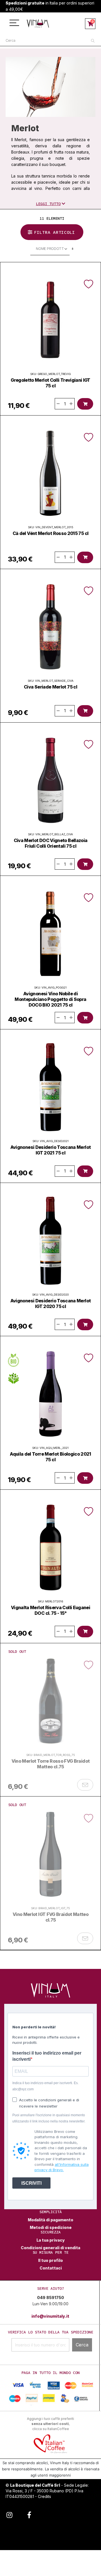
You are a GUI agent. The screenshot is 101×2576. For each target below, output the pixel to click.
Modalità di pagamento (50, 2220)
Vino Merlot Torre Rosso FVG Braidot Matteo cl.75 (51, 1764)
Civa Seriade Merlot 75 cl (50, 687)
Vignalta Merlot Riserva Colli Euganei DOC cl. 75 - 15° (50, 1610)
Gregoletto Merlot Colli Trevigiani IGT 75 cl (50, 383)
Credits (44, 2496)
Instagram (9, 2514)
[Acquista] (85, 404)
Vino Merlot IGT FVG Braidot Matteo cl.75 (50, 1917)
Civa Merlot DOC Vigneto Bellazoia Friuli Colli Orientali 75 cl (51, 843)
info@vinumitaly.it (50, 2316)
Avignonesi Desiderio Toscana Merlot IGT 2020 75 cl (51, 1303)
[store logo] (38, 24)
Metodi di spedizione (51, 2228)
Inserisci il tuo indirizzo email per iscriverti (47, 2056)
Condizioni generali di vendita (50, 2248)
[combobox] (50, 41)
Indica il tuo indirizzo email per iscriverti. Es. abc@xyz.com (45, 2086)
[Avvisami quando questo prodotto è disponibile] (85, 1785)
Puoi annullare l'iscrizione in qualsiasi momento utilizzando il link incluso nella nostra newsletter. (49, 2118)
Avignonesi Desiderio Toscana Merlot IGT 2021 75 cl (51, 1150)
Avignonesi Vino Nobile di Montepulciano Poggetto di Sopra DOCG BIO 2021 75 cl (50, 999)
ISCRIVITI (31, 2183)
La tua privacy (51, 2240)
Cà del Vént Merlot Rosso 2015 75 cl (51, 533)
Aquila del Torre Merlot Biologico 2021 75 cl (50, 1457)
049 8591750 (50, 2298)
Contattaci (51, 2268)
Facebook (29, 2514)
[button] (89, 284)
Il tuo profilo (50, 2260)
